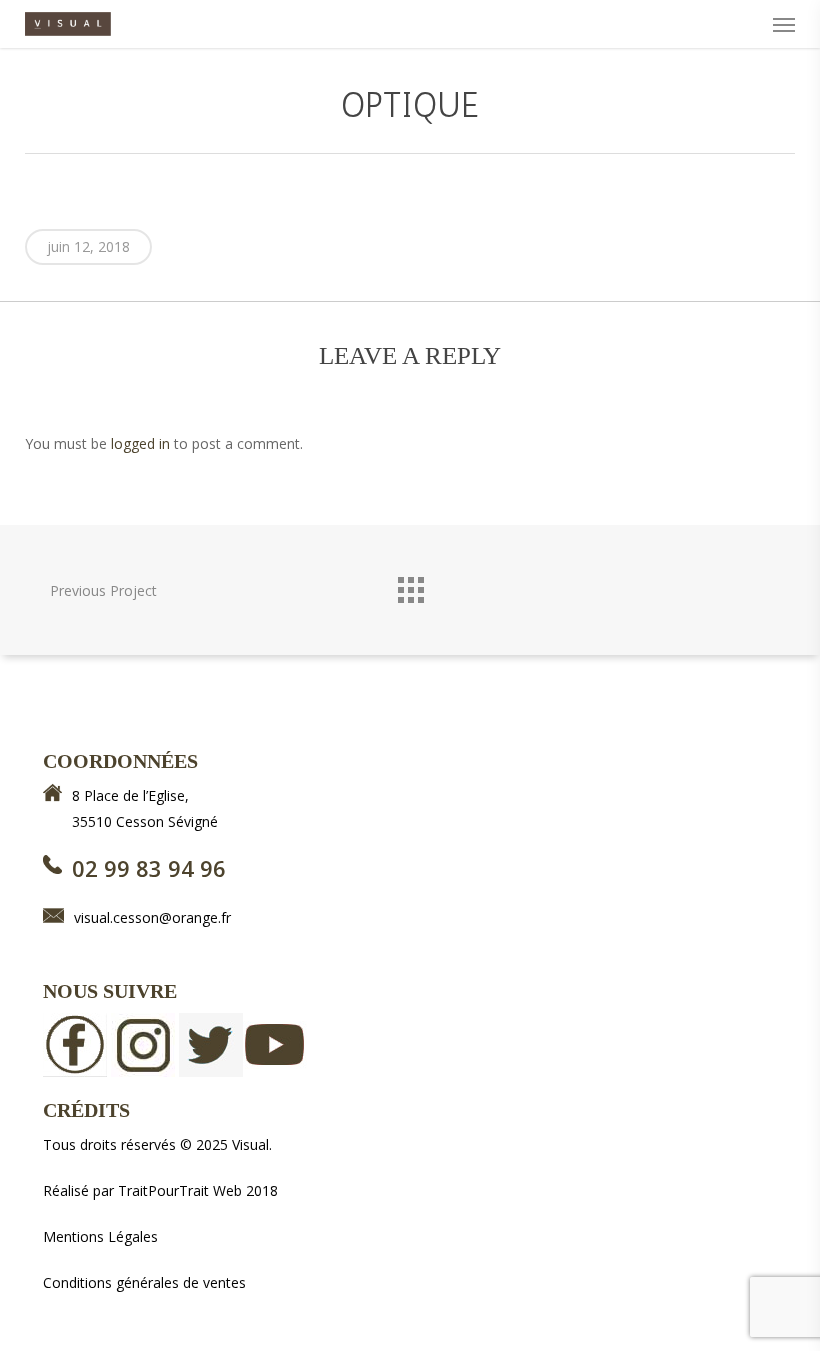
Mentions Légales (100, 1236)
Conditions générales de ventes (144, 1282)
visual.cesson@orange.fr (152, 917)
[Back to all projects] (410, 585)
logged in (140, 443)
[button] (784, 24)
